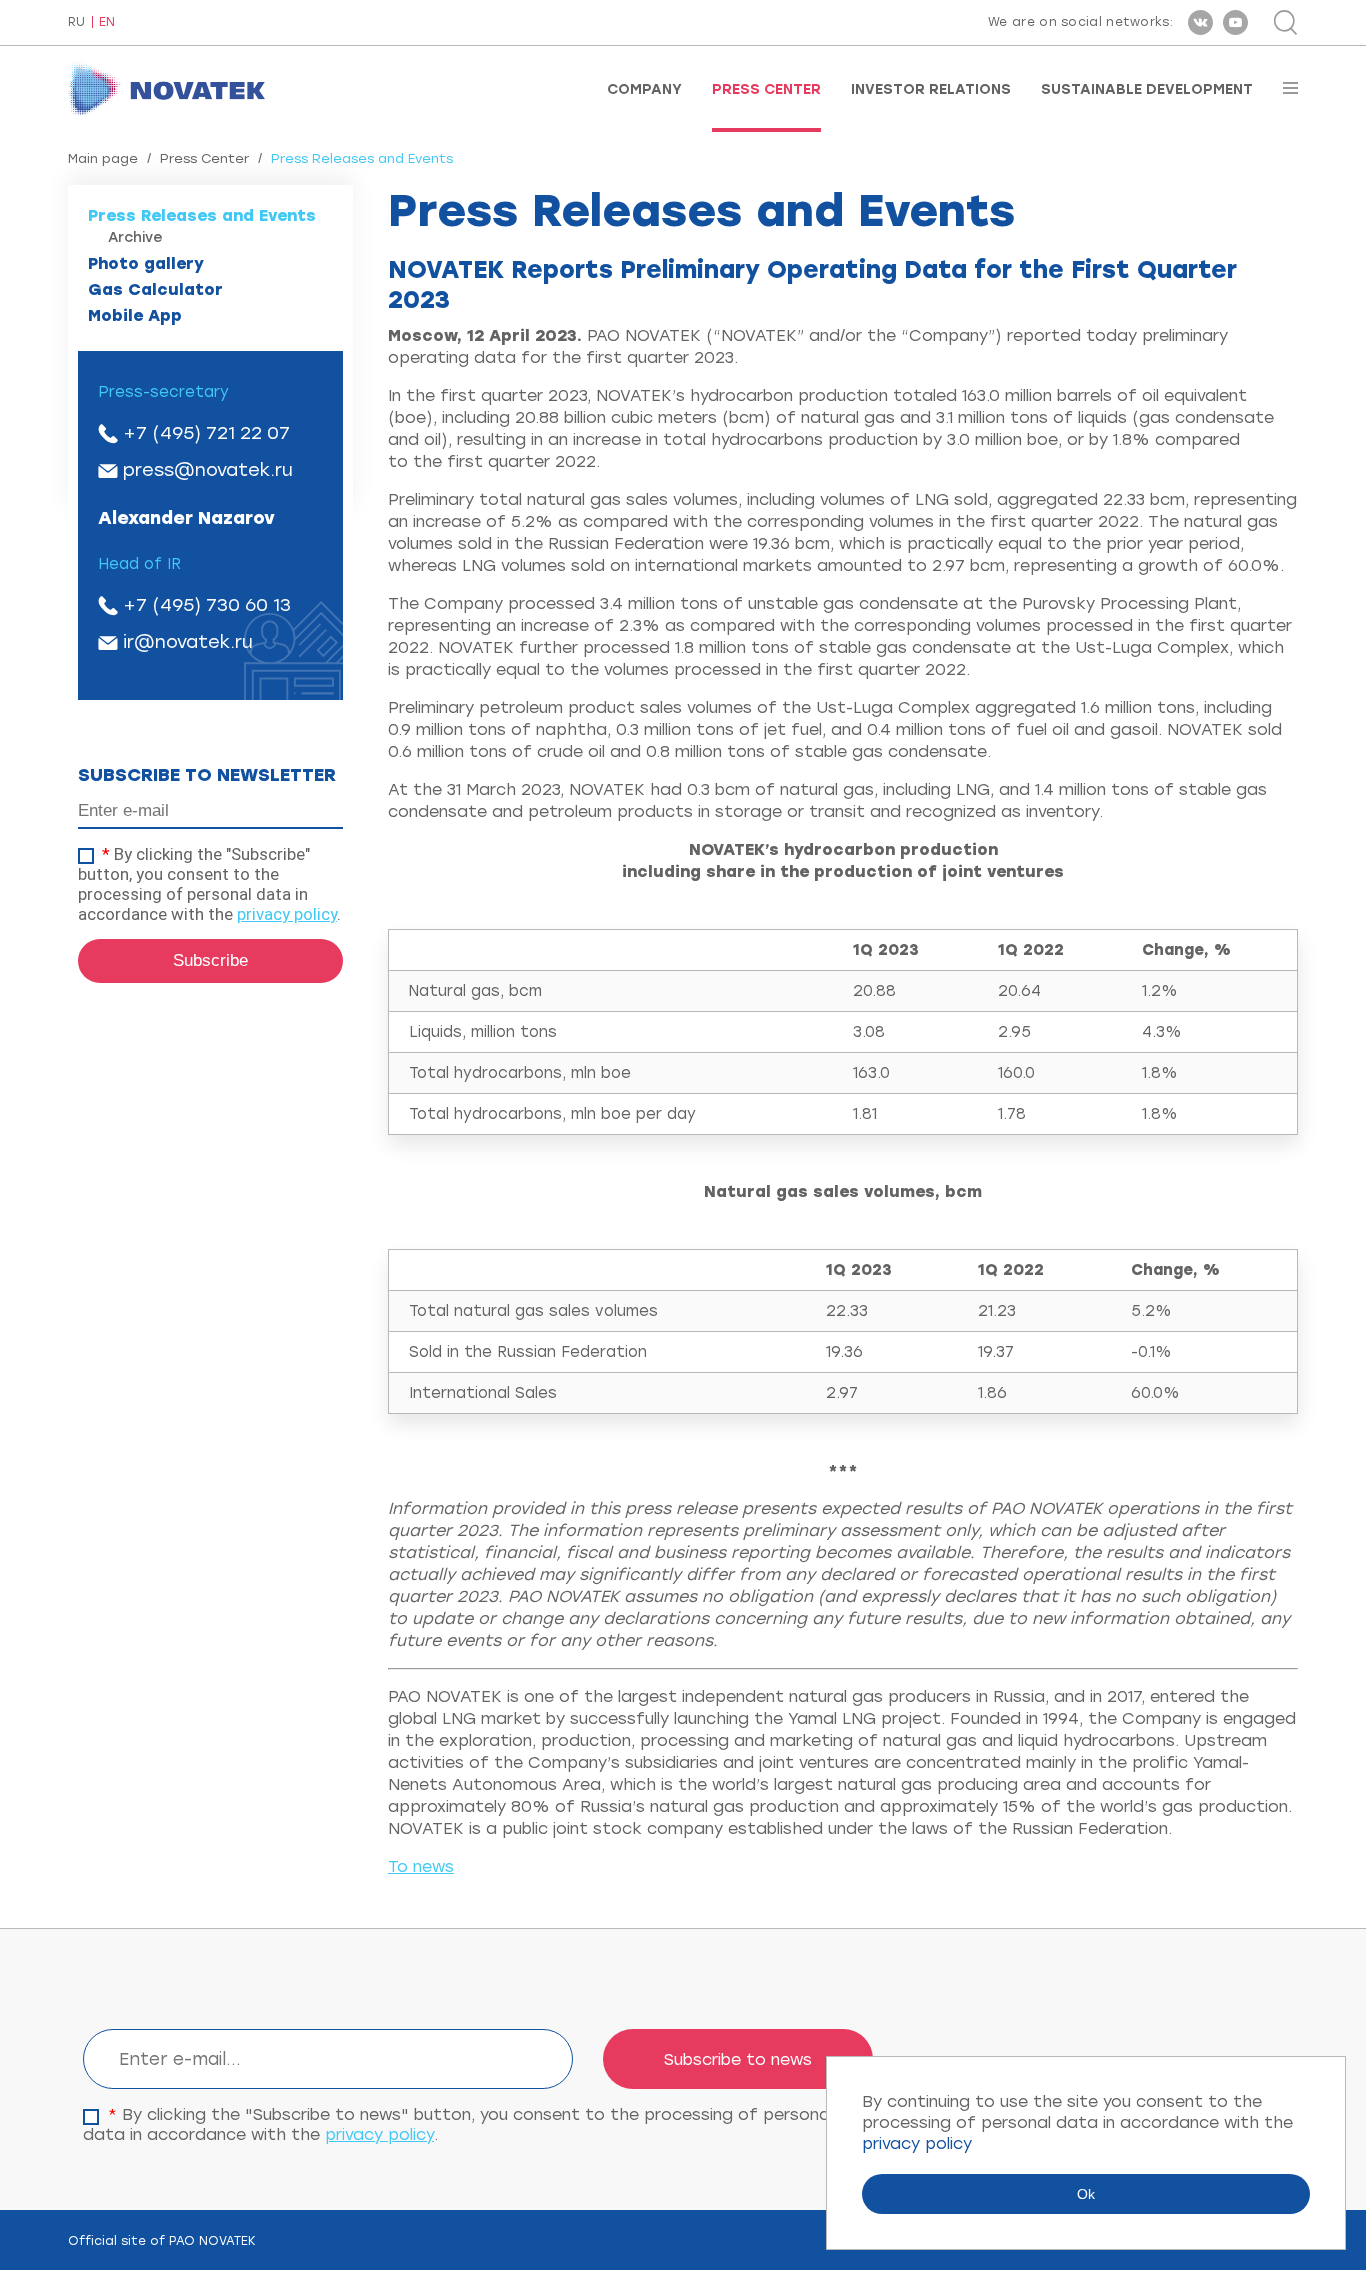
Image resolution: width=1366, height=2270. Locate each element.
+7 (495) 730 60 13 (207, 605)
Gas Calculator (155, 289)
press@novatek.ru (208, 470)
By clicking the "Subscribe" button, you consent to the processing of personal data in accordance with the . (209, 884)
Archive (135, 237)
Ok (1086, 2194)
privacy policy (287, 914)
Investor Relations (931, 90)
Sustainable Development (1147, 90)
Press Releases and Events (202, 215)
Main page (103, 158)
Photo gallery (146, 263)
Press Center (766, 90)
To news (421, 1866)
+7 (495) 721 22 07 (206, 433)
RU (76, 22)
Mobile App (135, 315)
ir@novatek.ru (188, 642)
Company (644, 90)
